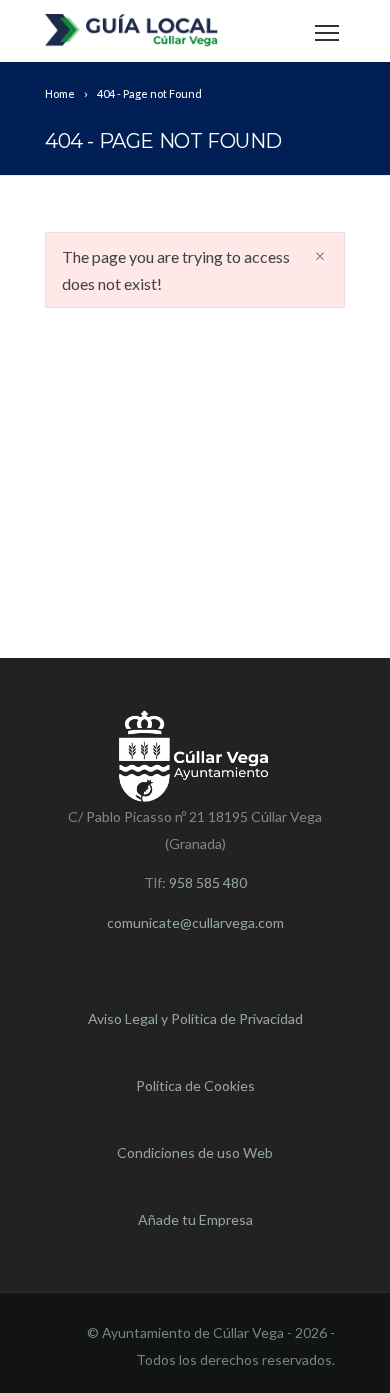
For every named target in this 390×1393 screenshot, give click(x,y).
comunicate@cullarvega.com (195, 922)
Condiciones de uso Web (195, 1152)
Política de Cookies (195, 1085)
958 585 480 (208, 882)
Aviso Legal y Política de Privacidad (195, 1018)
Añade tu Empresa (195, 1219)
